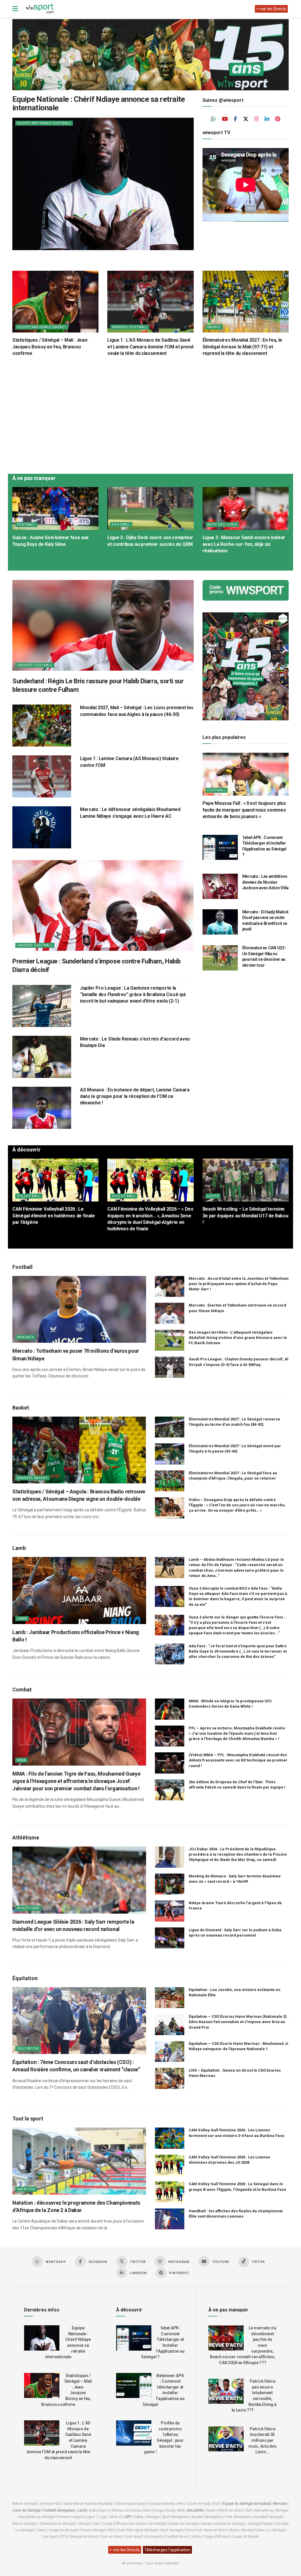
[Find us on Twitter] (246, 119)
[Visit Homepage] (40, 9)
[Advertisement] (150, 414)
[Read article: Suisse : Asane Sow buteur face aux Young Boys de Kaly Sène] (55, 509)
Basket (214, 327)
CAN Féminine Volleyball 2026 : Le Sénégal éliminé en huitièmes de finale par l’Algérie (54, 1216)
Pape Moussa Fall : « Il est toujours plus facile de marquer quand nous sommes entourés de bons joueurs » (244, 810)
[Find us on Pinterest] (278, 119)
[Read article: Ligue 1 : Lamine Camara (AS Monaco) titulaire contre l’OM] (42, 776)
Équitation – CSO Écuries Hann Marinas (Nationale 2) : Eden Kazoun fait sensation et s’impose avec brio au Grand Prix (239, 2022)
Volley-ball (29, 1196)
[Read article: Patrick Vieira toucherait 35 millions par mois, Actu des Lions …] (226, 2439)
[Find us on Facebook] (235, 119)
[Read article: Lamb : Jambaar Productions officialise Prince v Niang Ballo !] (79, 1591)
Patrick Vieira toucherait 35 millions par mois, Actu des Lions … (262, 2440)
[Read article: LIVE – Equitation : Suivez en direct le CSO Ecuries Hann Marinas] (170, 2078)
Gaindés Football (130, 327)
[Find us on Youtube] (225, 119)
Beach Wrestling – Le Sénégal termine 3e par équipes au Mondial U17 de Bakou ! (245, 1216)
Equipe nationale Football (44, 123)
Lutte (213, 1196)
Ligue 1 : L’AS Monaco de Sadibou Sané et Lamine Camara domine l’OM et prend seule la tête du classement (150, 347)
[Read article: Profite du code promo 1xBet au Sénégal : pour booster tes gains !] (134, 2433)
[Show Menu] (15, 9)
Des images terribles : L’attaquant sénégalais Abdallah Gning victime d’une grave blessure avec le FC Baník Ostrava (238, 1338)
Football (26, 525)
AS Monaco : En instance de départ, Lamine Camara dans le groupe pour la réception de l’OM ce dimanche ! (135, 1096)
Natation (26, 2189)
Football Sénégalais (59, 2510)
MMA (21, 1760)
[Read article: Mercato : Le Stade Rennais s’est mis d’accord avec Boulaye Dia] (42, 1057)
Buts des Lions (222, 525)
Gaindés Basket (32, 1478)
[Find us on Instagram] (257, 119)
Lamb (22, 1619)
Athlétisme (28, 1908)
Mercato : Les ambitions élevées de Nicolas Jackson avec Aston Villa (265, 882)
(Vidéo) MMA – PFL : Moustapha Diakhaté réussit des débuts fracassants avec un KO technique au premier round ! (238, 1760)
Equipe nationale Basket (42, 327)
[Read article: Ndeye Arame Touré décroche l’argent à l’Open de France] (170, 1911)
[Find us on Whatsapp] (213, 119)
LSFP (128, 2517)
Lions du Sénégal (27, 2510)
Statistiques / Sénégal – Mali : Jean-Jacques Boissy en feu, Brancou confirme (50, 347)
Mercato (26, 1337)
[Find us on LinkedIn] (267, 119)
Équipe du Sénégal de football (247, 2504)
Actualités (195, 2510)
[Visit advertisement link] (150, 55)
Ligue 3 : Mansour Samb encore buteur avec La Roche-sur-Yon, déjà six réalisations (244, 544)
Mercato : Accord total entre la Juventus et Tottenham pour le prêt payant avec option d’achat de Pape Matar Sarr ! (239, 1284)
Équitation (28, 2049)
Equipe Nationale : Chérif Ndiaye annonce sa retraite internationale (99, 103)
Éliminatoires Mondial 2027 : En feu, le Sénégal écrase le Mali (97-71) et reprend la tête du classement (243, 347)
